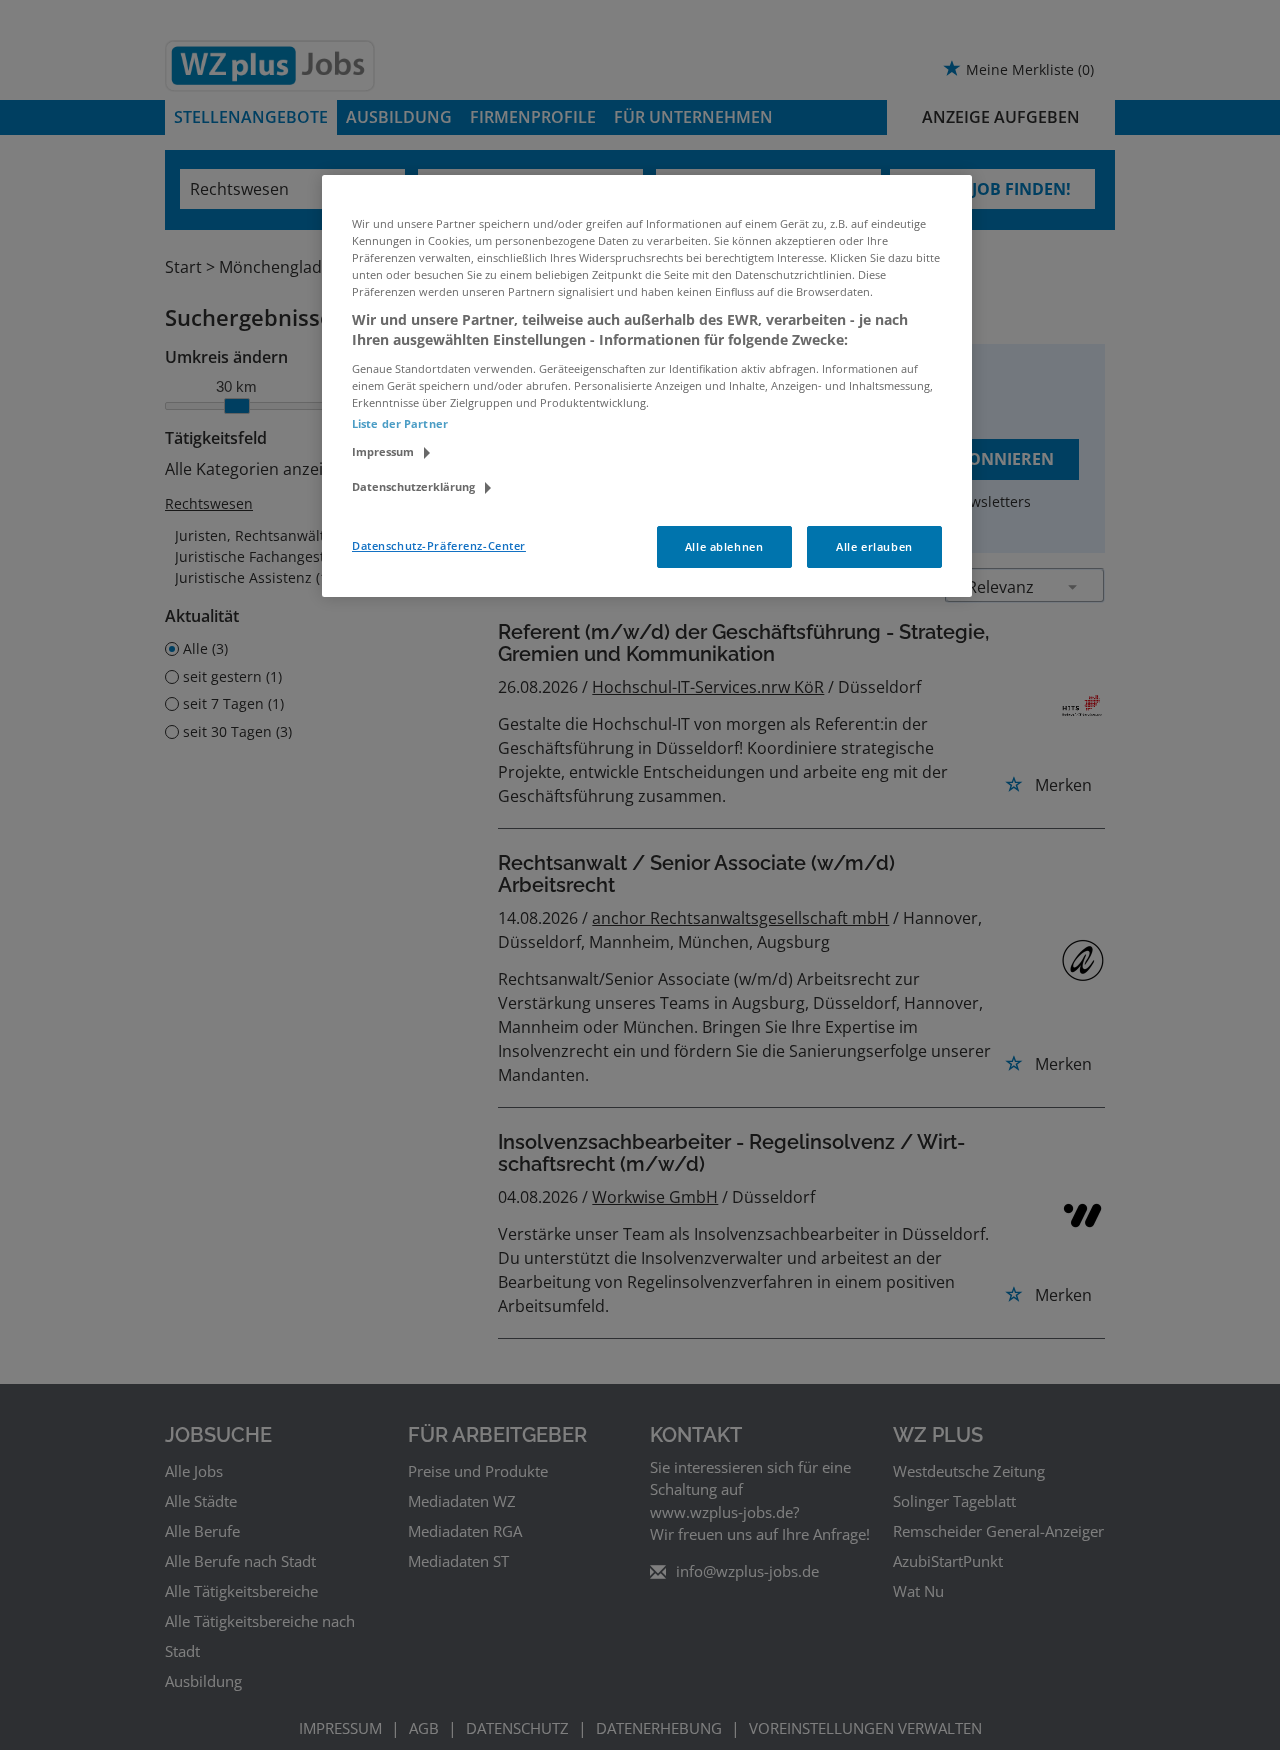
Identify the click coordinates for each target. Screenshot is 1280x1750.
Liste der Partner (400, 423)
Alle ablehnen (724, 546)
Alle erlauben (874, 546)
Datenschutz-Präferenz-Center (439, 545)
